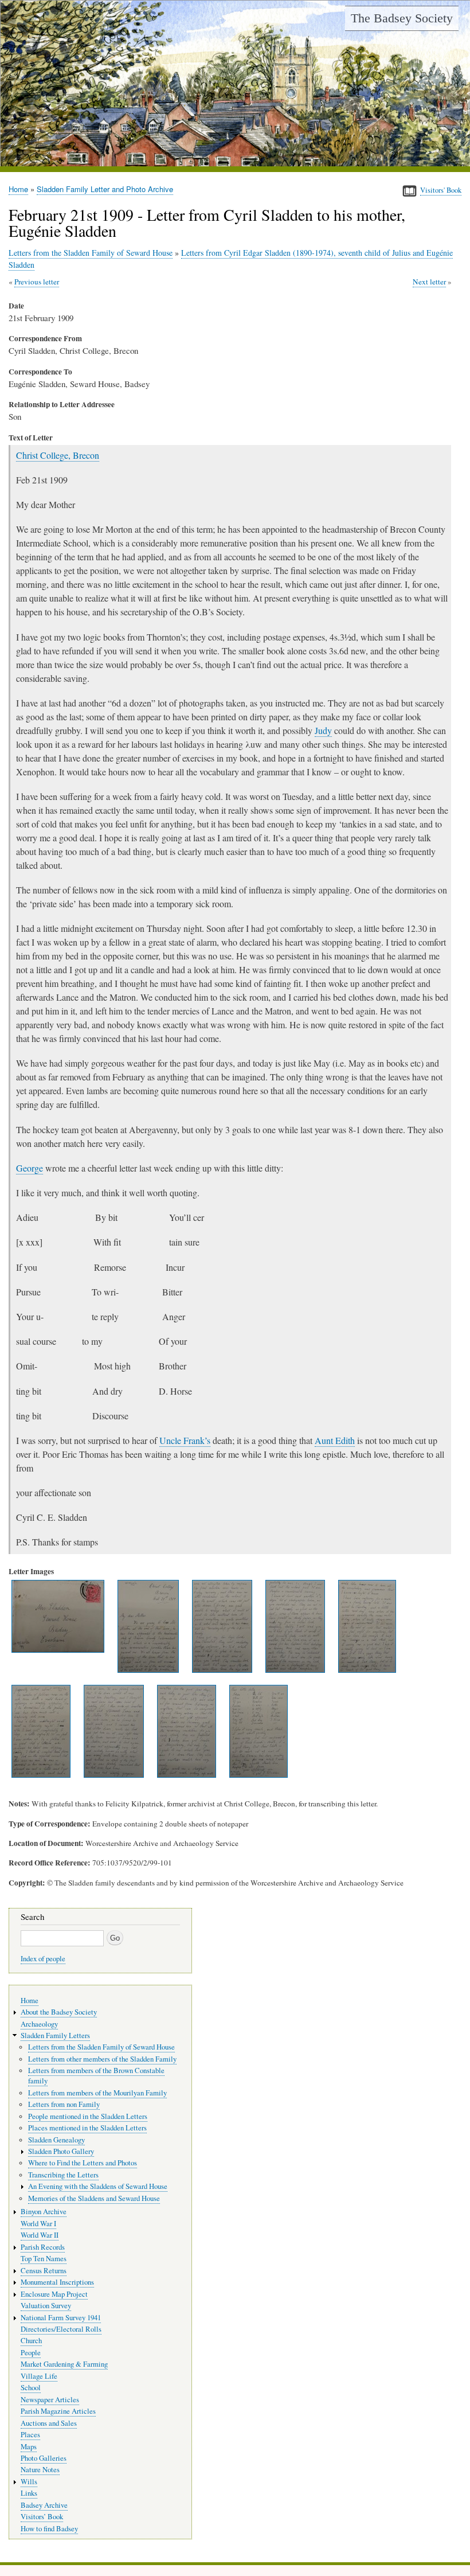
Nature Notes (40, 2470)
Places (30, 2435)
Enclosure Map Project (54, 2294)
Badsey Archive (44, 2505)
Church (31, 2341)
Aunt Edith (335, 1440)
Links (29, 2493)
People (31, 2353)
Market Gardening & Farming (64, 2364)
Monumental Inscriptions (57, 2282)
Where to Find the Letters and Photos (83, 2163)
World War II (40, 2235)
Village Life (39, 2376)
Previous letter (37, 282)
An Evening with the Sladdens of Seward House (98, 2186)
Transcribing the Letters (63, 2175)
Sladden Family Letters (55, 2036)
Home (18, 189)
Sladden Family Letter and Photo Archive (105, 189)
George (30, 1168)
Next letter (429, 282)
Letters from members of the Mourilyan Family (97, 2093)
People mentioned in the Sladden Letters (88, 2116)
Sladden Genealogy (56, 2140)
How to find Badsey (49, 2529)
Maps (29, 2447)
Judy (323, 730)
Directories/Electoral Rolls (61, 2329)
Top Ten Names (44, 2259)
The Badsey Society (402, 18)
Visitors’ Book (42, 2517)
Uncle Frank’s (185, 1440)
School (31, 2388)
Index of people (43, 1959)
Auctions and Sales (49, 2423)
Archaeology (39, 2024)
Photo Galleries (44, 2458)
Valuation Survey (46, 2306)
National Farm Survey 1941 (61, 2318)
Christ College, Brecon (58, 455)
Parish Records (43, 2247)
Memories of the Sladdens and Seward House (94, 2198)
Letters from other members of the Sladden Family (102, 2059)
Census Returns (44, 2271)
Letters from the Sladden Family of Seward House (91, 253)
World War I (38, 2224)
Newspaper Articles (50, 2400)
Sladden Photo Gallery (61, 2151)
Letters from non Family (64, 2104)
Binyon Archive (44, 2212)
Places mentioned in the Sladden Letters (87, 2128)
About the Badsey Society (59, 2012)
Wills (29, 2482)
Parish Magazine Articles (58, 2411)
